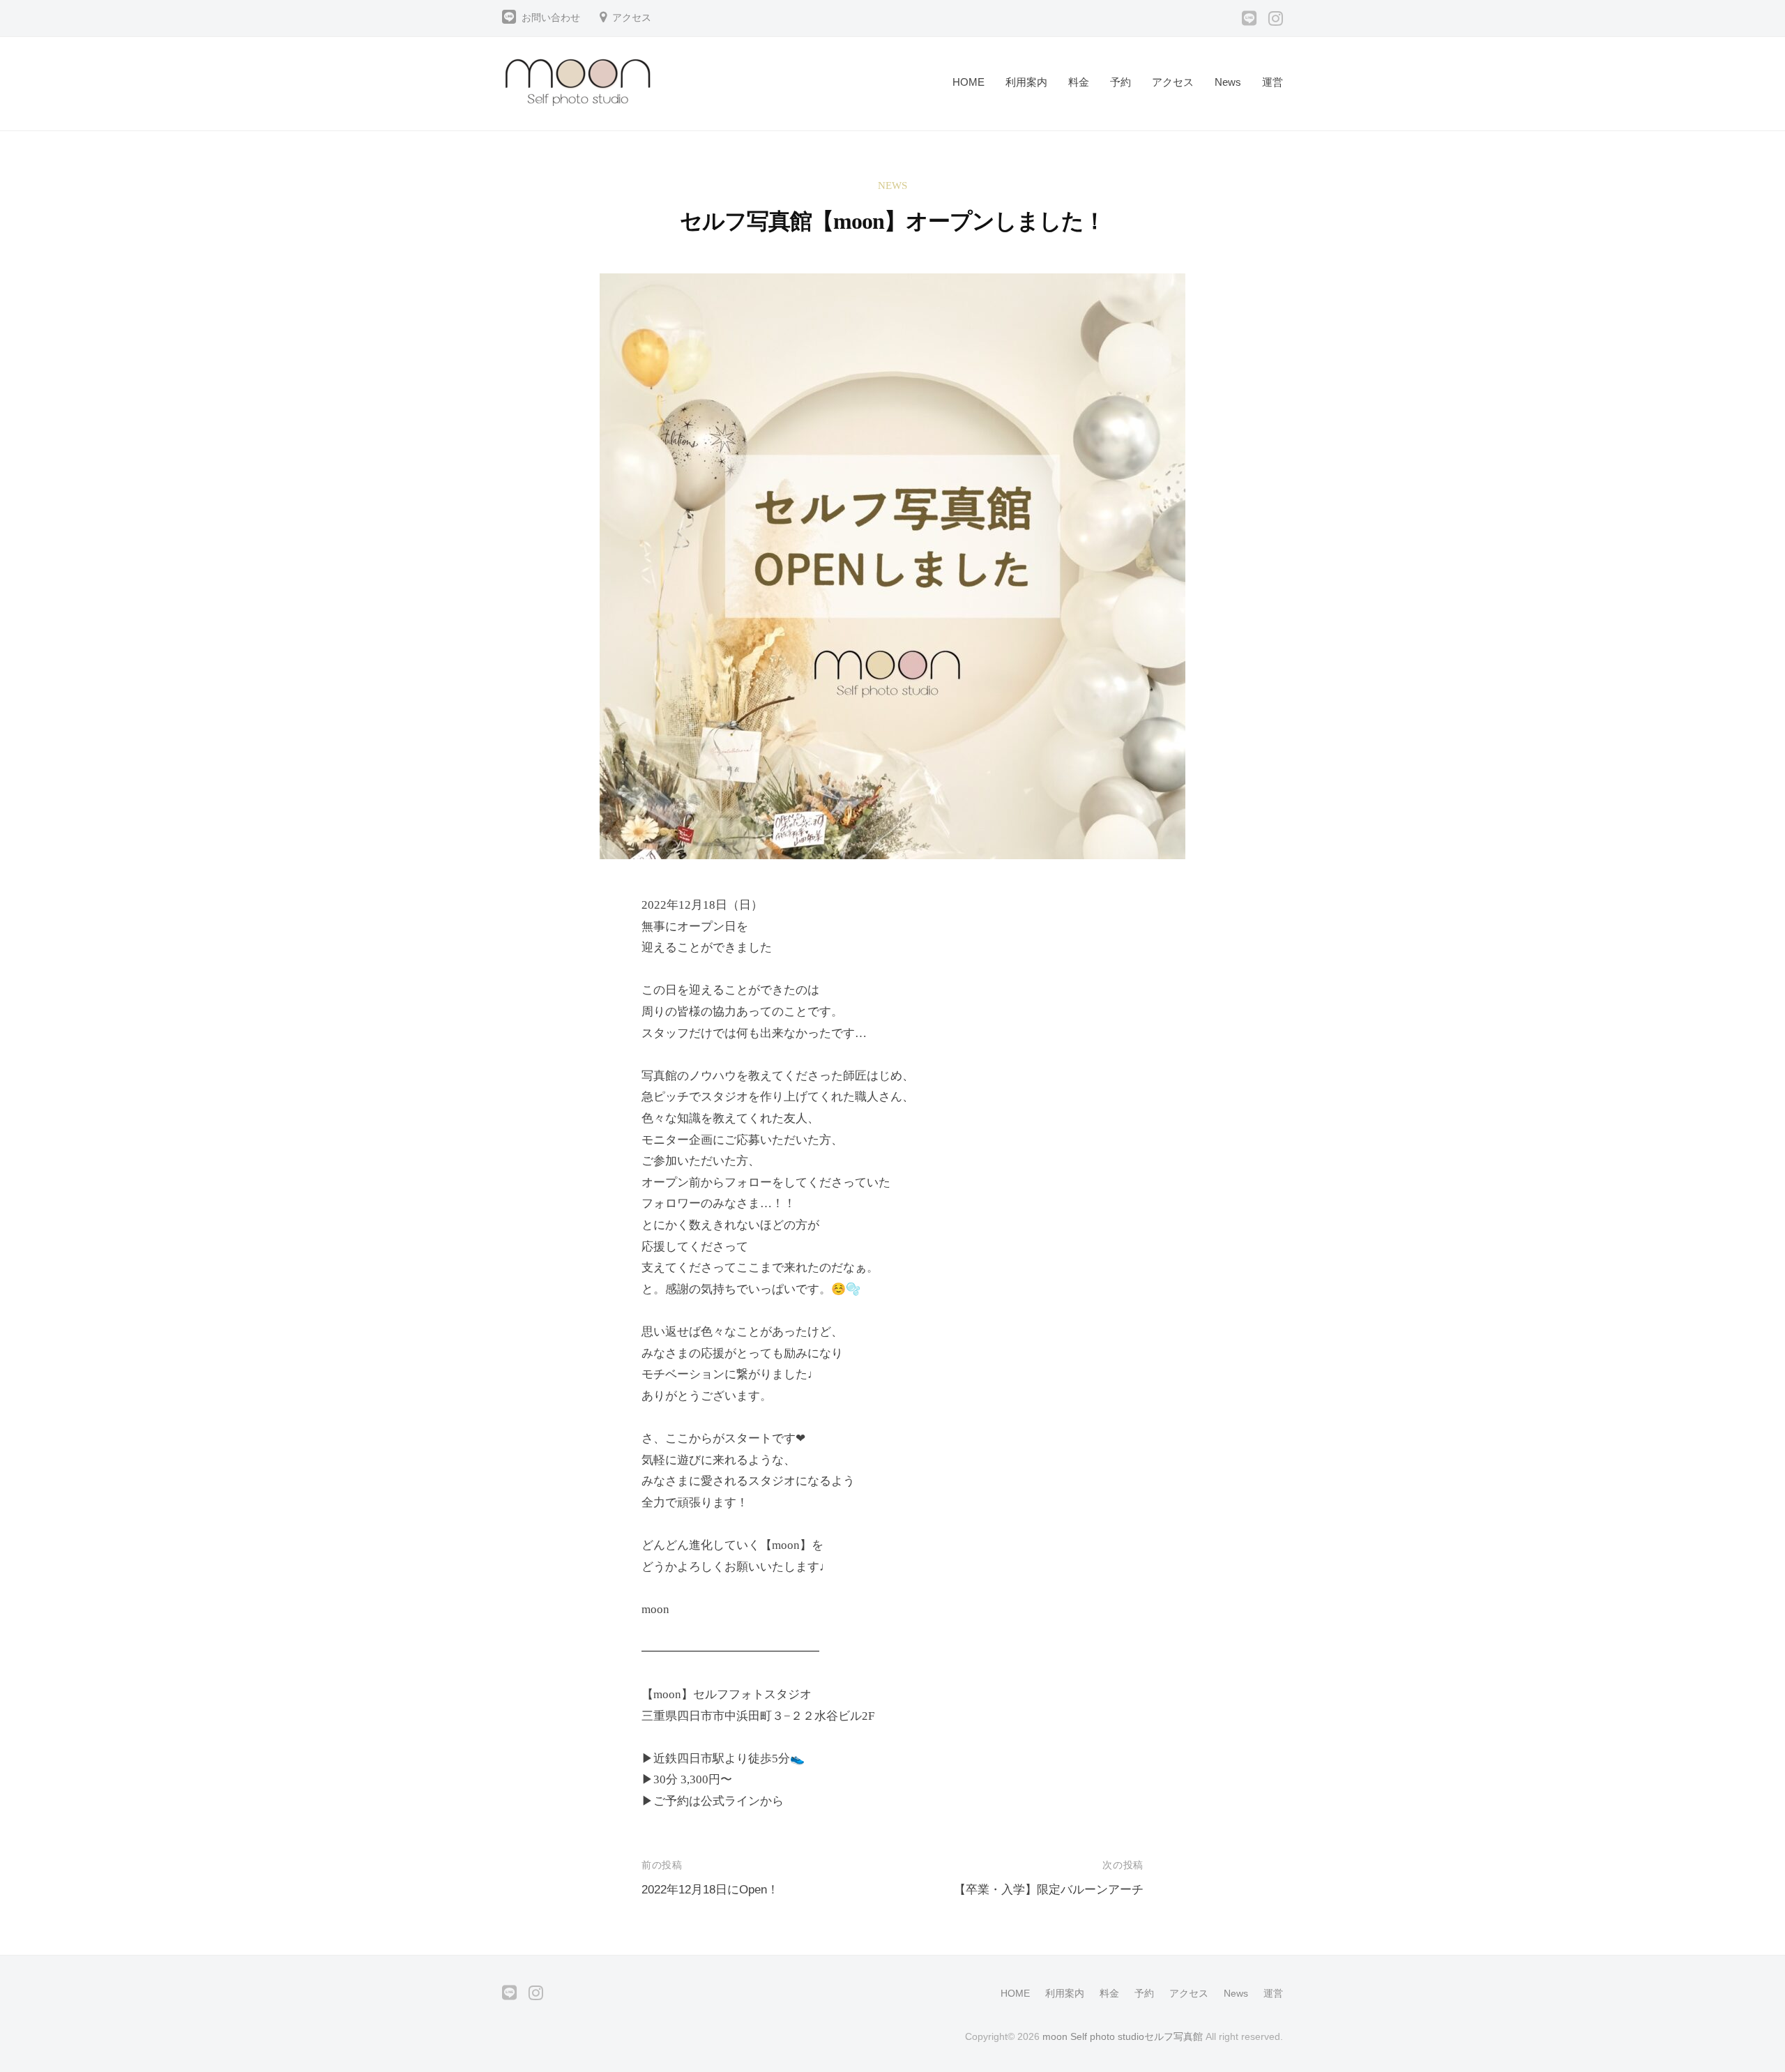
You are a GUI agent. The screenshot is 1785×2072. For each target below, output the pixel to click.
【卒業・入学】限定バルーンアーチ (1049, 1890)
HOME (969, 82)
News (1228, 82)
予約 (1121, 82)
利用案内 (1026, 82)
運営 (1273, 82)
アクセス (632, 18)
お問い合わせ (551, 18)
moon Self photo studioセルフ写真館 (1123, 2036)
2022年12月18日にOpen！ (710, 1890)
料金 (1079, 82)
